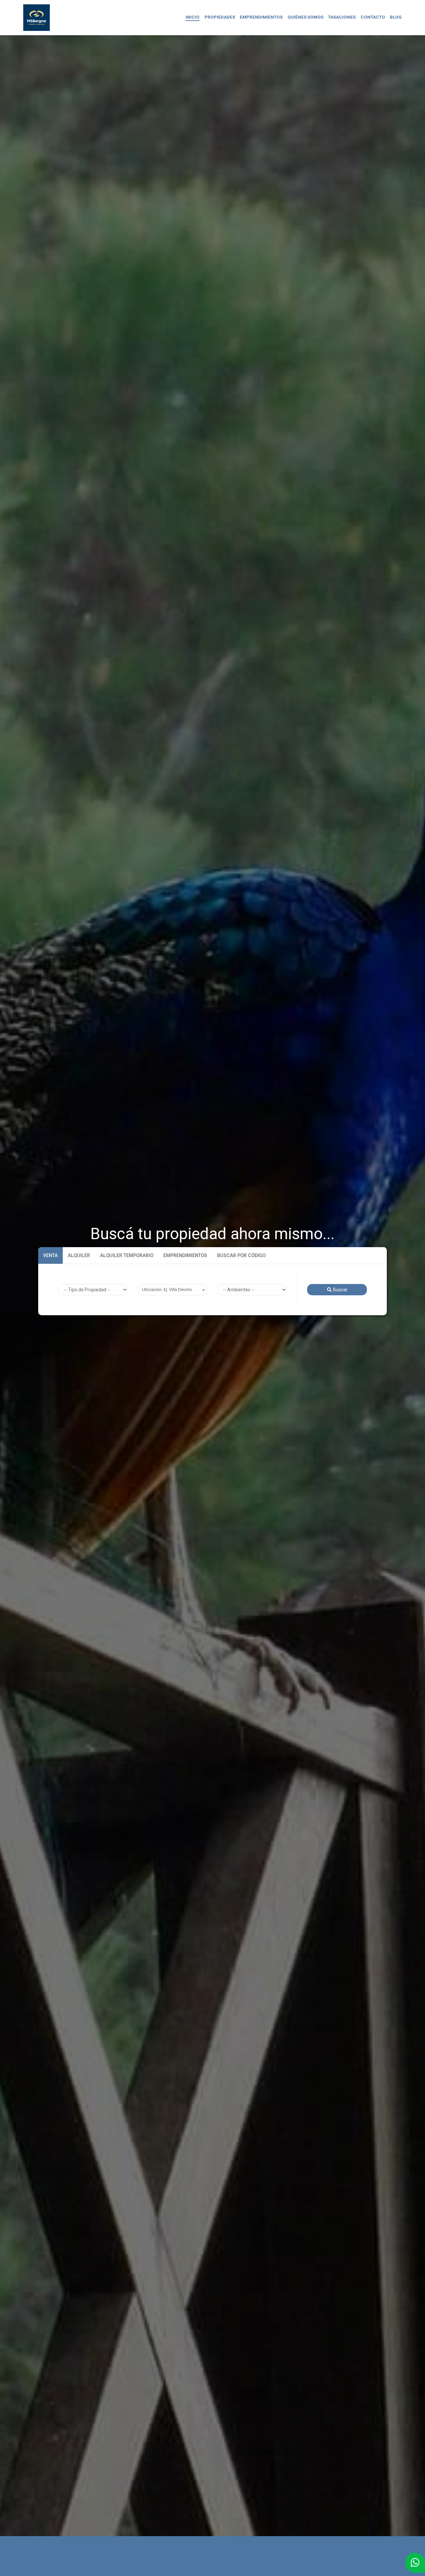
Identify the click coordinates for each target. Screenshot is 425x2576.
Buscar (340, 1290)
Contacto (373, 17)
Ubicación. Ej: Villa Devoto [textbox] (167, 1289)
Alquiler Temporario (127, 1255)
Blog (396, 17)
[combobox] (173, 1290)
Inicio (193, 17)
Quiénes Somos (305, 17)
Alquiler (79, 1255)
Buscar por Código (241, 1255)
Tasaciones (342, 17)
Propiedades (220, 17)
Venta (50, 1255)
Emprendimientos (261, 17)
